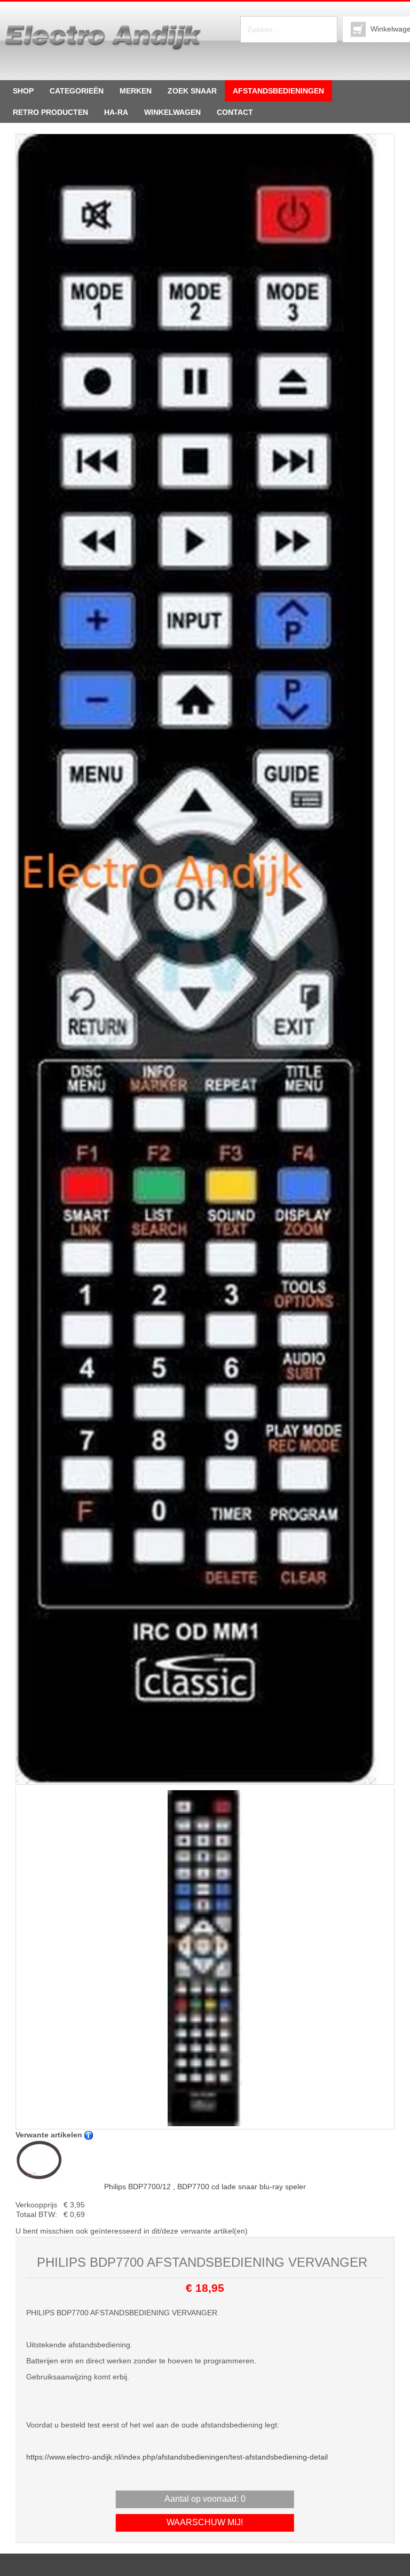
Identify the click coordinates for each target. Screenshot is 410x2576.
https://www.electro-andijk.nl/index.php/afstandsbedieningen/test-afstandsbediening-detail (177, 2457)
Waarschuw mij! (205, 2522)
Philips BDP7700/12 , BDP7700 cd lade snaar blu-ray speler (205, 2187)
